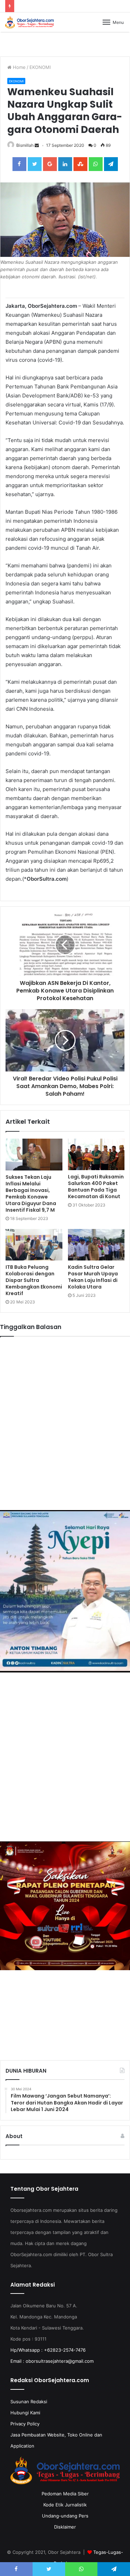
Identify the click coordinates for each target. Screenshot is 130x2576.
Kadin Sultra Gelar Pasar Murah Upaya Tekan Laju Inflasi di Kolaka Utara (93, 1277)
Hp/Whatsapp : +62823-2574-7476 (48, 2350)
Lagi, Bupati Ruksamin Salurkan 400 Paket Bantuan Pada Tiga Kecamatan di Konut (96, 1187)
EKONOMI (40, 67)
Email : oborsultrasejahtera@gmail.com (52, 2361)
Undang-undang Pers (65, 2516)
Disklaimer (65, 2527)
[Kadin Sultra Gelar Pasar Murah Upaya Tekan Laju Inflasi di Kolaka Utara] (96, 1245)
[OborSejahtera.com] (29, 22)
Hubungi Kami (25, 2413)
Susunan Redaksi (29, 2402)
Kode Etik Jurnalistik (65, 2505)
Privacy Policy (25, 2424)
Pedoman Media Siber (65, 2494)
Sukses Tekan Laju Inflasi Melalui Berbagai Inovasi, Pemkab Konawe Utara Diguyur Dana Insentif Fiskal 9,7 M (31, 1193)
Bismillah (25, 145)
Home (19, 67)
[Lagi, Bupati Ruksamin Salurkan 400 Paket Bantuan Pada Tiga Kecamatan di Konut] (96, 1155)
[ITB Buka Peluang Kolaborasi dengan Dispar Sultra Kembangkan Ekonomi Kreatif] (34, 1245)
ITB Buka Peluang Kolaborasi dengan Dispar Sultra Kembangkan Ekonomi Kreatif (34, 1280)
